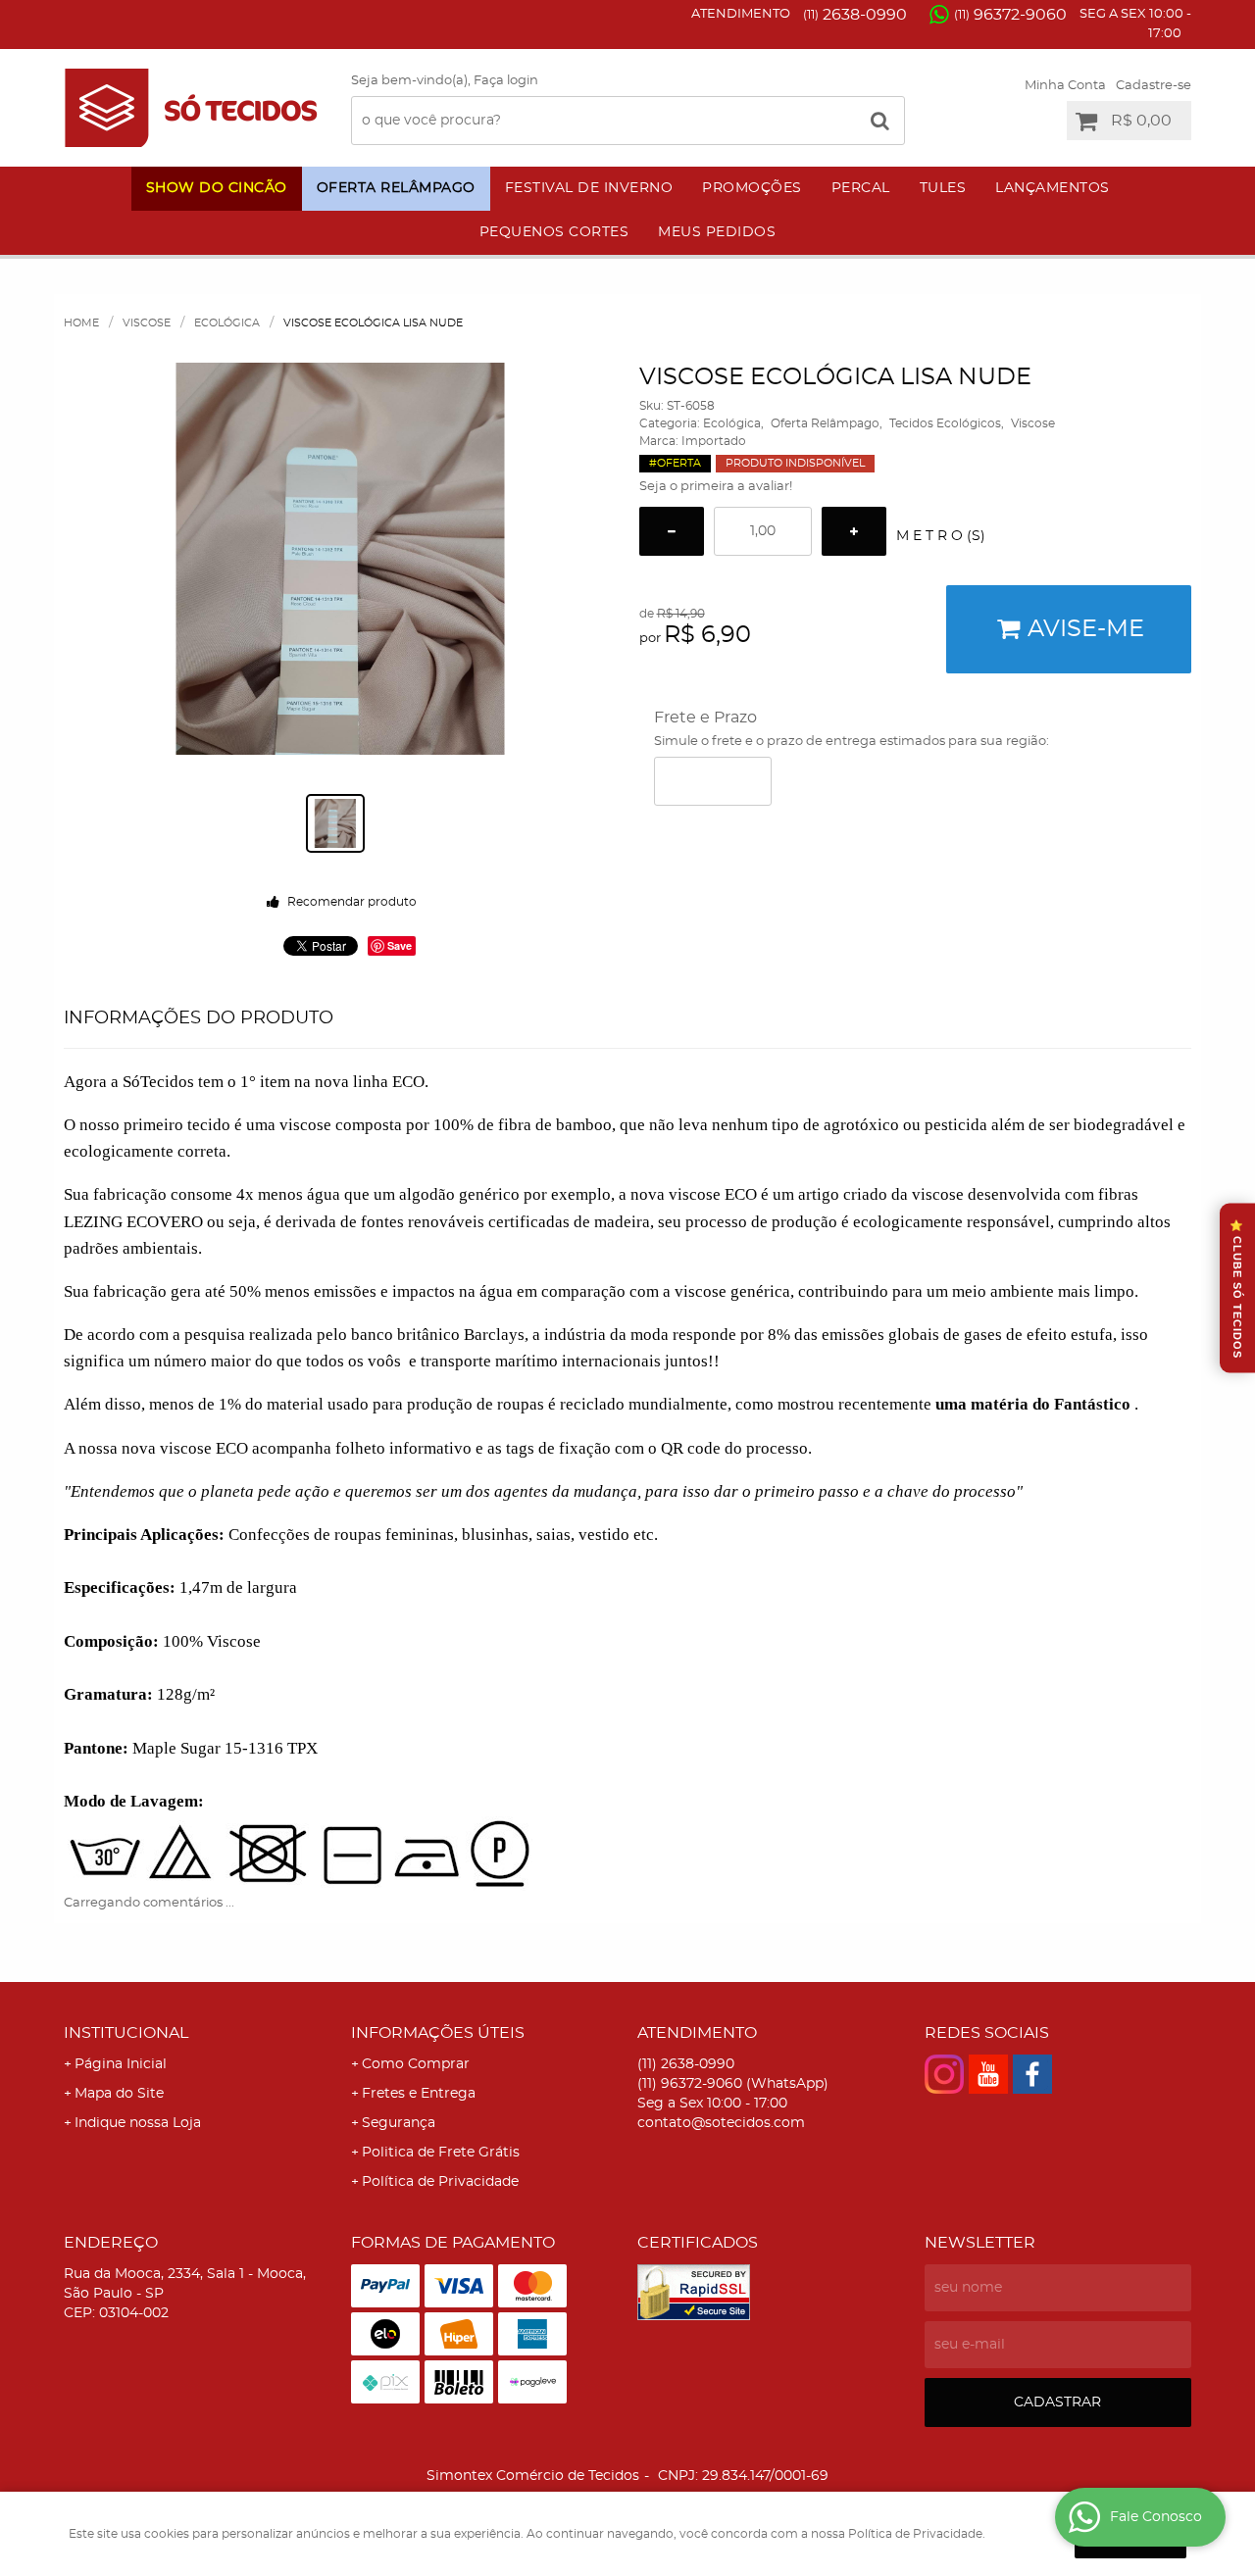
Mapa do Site (119, 2094)
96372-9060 (1010, 15)
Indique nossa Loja (138, 2123)
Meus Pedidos (717, 232)
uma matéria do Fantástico (1033, 1404)
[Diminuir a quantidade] (672, 531)
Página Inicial (121, 2064)
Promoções (752, 188)
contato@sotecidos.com (721, 2123)
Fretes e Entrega (419, 2094)
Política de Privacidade (440, 2182)
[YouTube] (988, 2074)
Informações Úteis (438, 2033)
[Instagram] (944, 2074)
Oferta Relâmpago (396, 188)
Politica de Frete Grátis (441, 2153)
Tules (943, 188)
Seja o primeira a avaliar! (716, 487)
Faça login (506, 81)
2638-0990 (855, 15)
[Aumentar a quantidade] (854, 531)
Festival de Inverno (589, 188)
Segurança (399, 2123)
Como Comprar (416, 2064)
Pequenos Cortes (554, 232)
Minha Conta (1065, 86)
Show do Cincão (217, 188)
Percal (861, 188)
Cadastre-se (1154, 86)
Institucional (126, 2033)
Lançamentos (1053, 188)
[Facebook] (1032, 2074)
